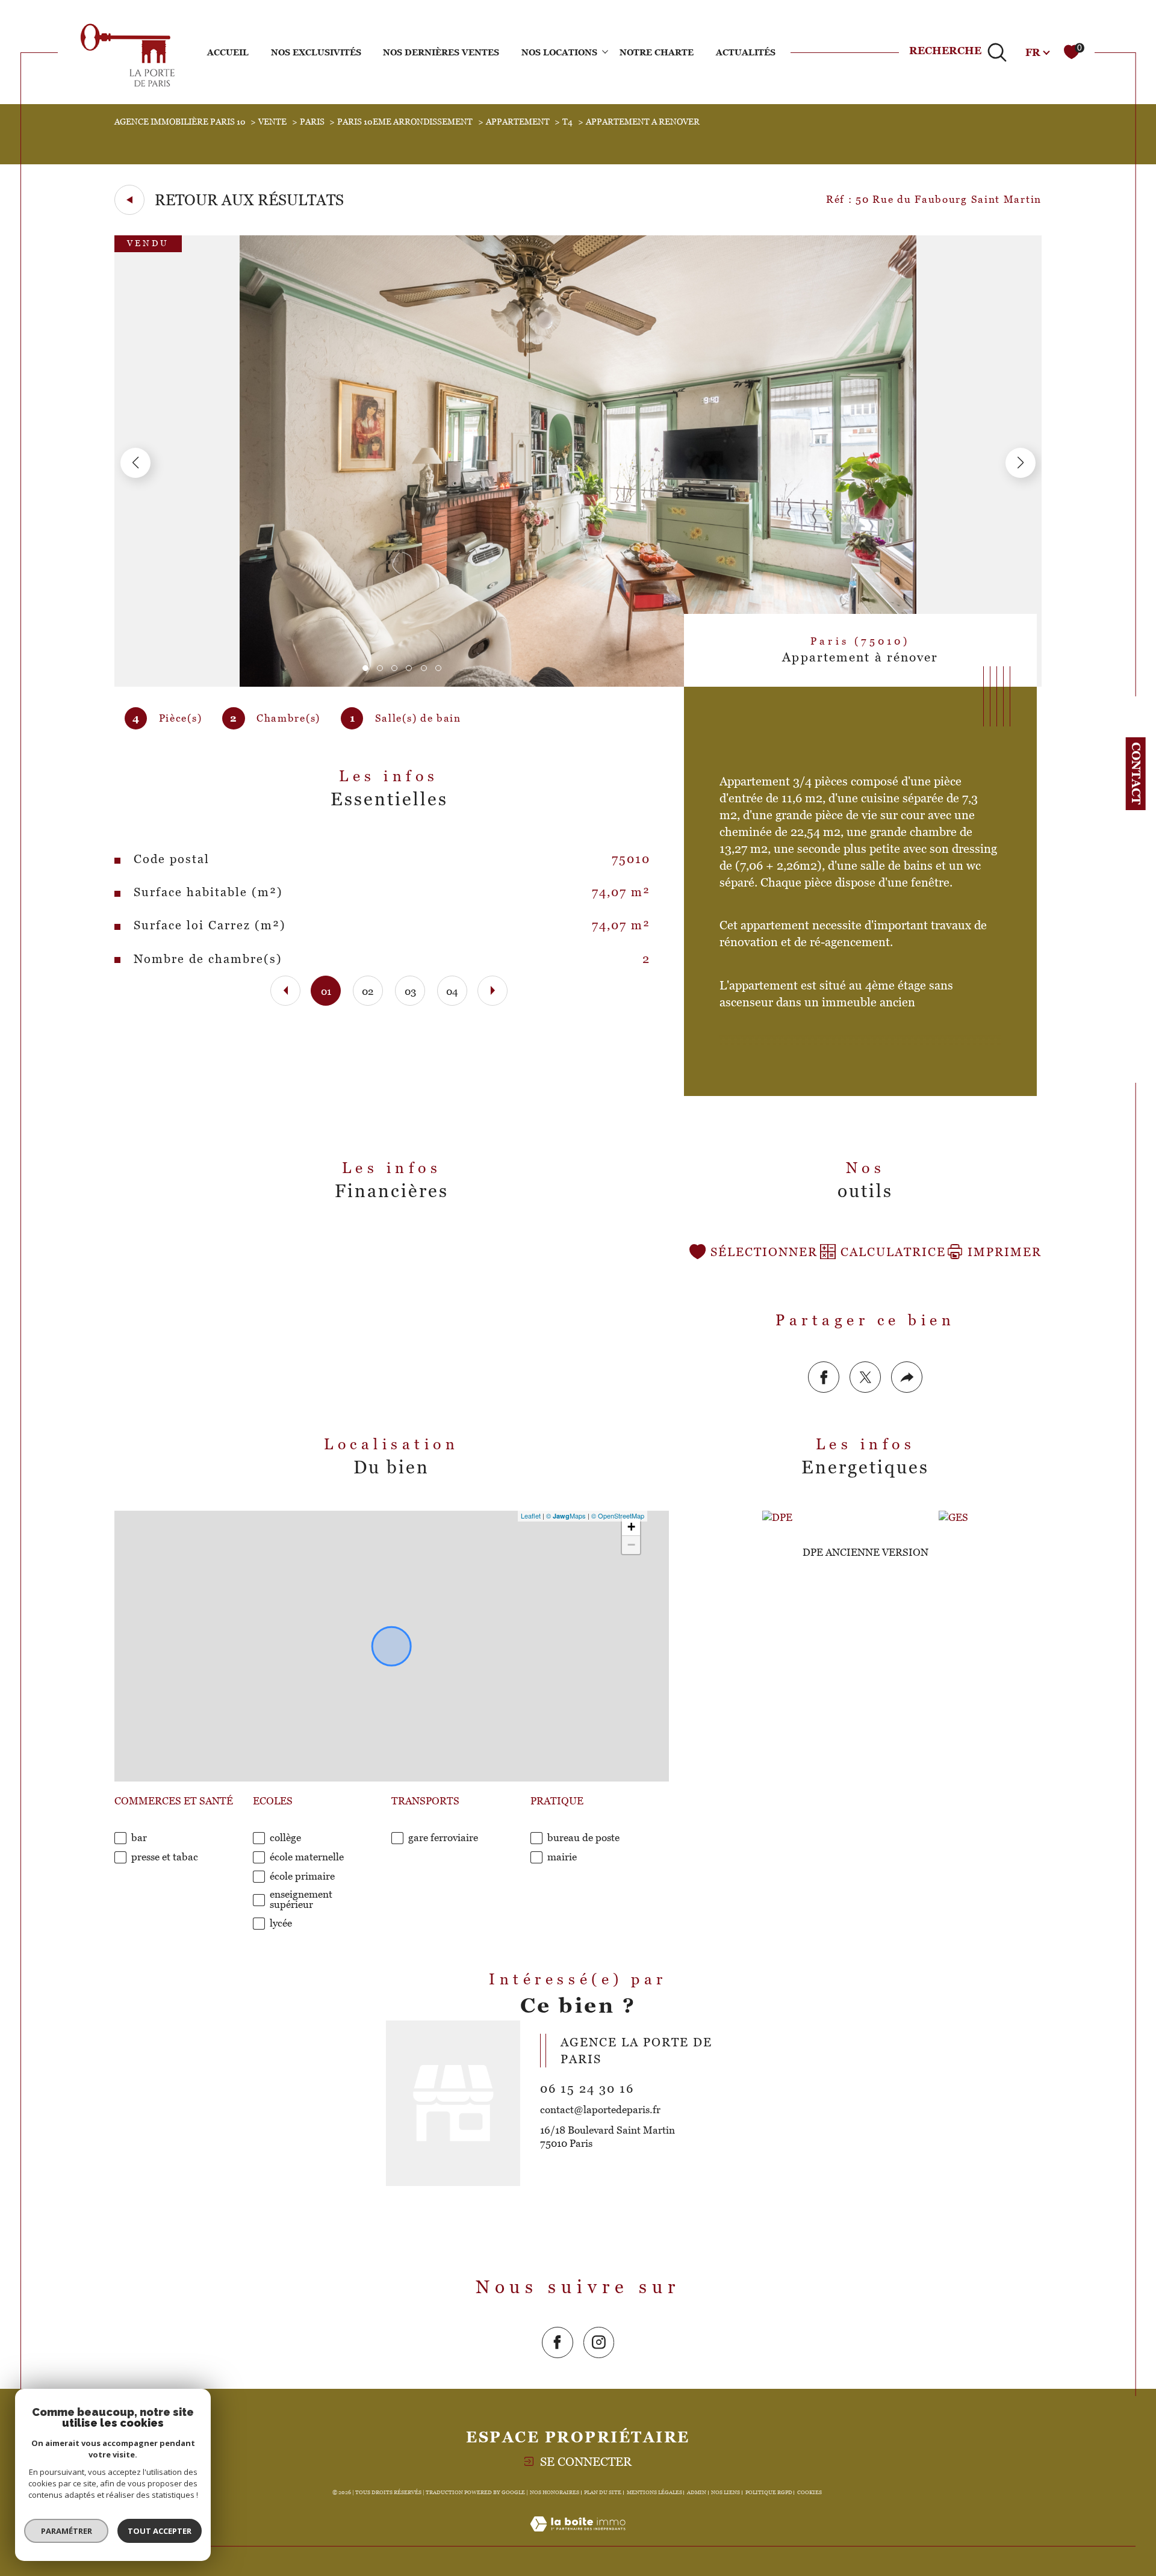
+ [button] (631, 1527)
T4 (567, 122)
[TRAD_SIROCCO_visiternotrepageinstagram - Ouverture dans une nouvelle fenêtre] (599, 2342)
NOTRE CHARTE (657, 52)
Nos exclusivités (316, 52)
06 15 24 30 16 (587, 2088)
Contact (1136, 773)
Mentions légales (654, 2492)
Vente (272, 122)
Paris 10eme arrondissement (405, 122)
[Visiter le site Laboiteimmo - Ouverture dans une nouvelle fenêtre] (578, 2538)
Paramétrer (67, 2531)
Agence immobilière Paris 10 (180, 122)
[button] (1021, 463)
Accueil (228, 52)
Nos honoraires (555, 2492)
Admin (697, 2492)
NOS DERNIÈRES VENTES (441, 52)
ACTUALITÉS (746, 52)
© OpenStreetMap (618, 1516)
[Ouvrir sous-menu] (605, 51)
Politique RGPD (769, 2492)
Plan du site (603, 2492)
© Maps (566, 1516)
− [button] (631, 1545)
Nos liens (726, 2492)
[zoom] (578, 683)
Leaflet (531, 1516)
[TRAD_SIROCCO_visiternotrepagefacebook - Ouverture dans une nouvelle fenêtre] (558, 2342)
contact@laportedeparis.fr (600, 2110)
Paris (312, 122)
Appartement (518, 122)
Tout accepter (160, 2531)
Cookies (810, 2492)
